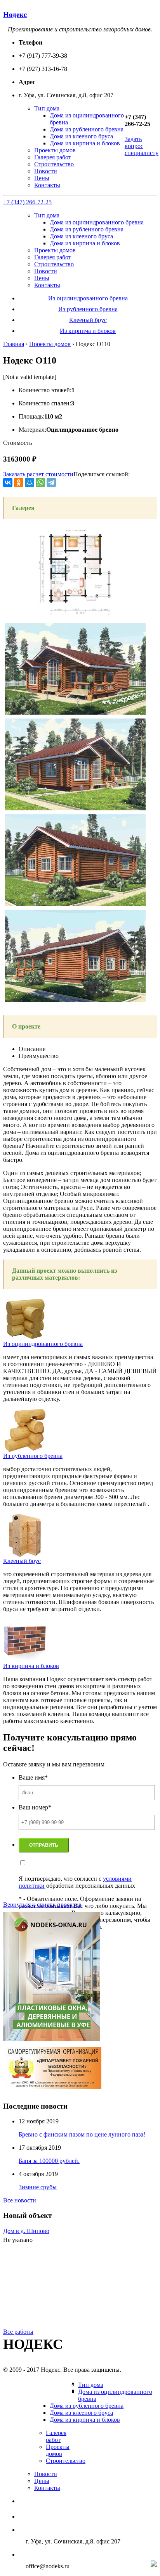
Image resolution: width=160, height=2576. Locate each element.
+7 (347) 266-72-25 (27, 202)
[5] (75, 617)
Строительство (54, 164)
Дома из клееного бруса (81, 136)
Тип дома (47, 108)
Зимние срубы (38, 2187)
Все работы (18, 2332)
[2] (75, 808)
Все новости (20, 2200)
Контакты (47, 185)
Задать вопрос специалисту (142, 146)
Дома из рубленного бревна (87, 129)
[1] (75, 712)
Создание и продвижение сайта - (90, 2565)
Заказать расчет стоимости (38, 474)
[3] (75, 904)
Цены (42, 178)
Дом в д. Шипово (26, 2231)
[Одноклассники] (19, 482)
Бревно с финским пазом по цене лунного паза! (82, 2134)
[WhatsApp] (40, 482)
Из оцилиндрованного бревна (88, 298)
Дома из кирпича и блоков (85, 143)
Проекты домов (55, 150)
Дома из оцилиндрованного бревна (97, 222)
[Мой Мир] (30, 482)
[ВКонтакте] (8, 482)
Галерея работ (53, 157)
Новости (46, 171)
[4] (75, 1000)
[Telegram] (51, 482)
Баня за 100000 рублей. (49, 2161)
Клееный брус (88, 320)
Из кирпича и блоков (88, 331)
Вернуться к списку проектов (42, 1905)
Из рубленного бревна (88, 309)
